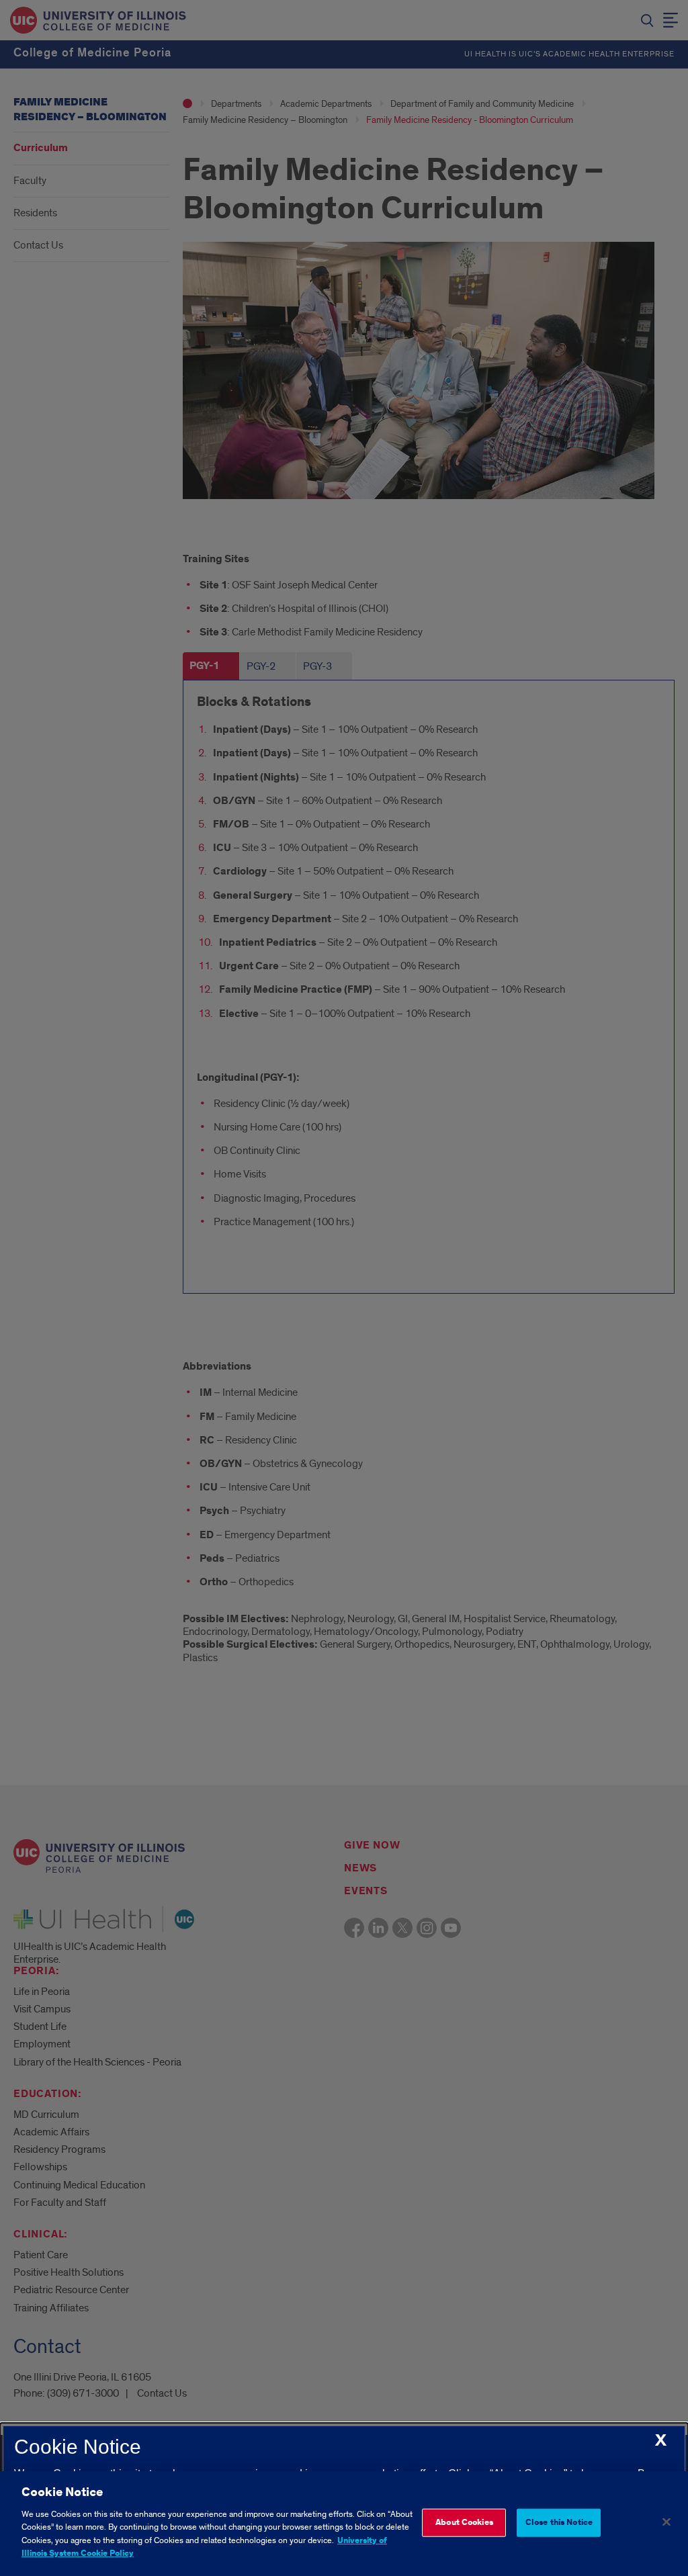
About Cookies (464, 2523)
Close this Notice (559, 2523)
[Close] (666, 2522)
